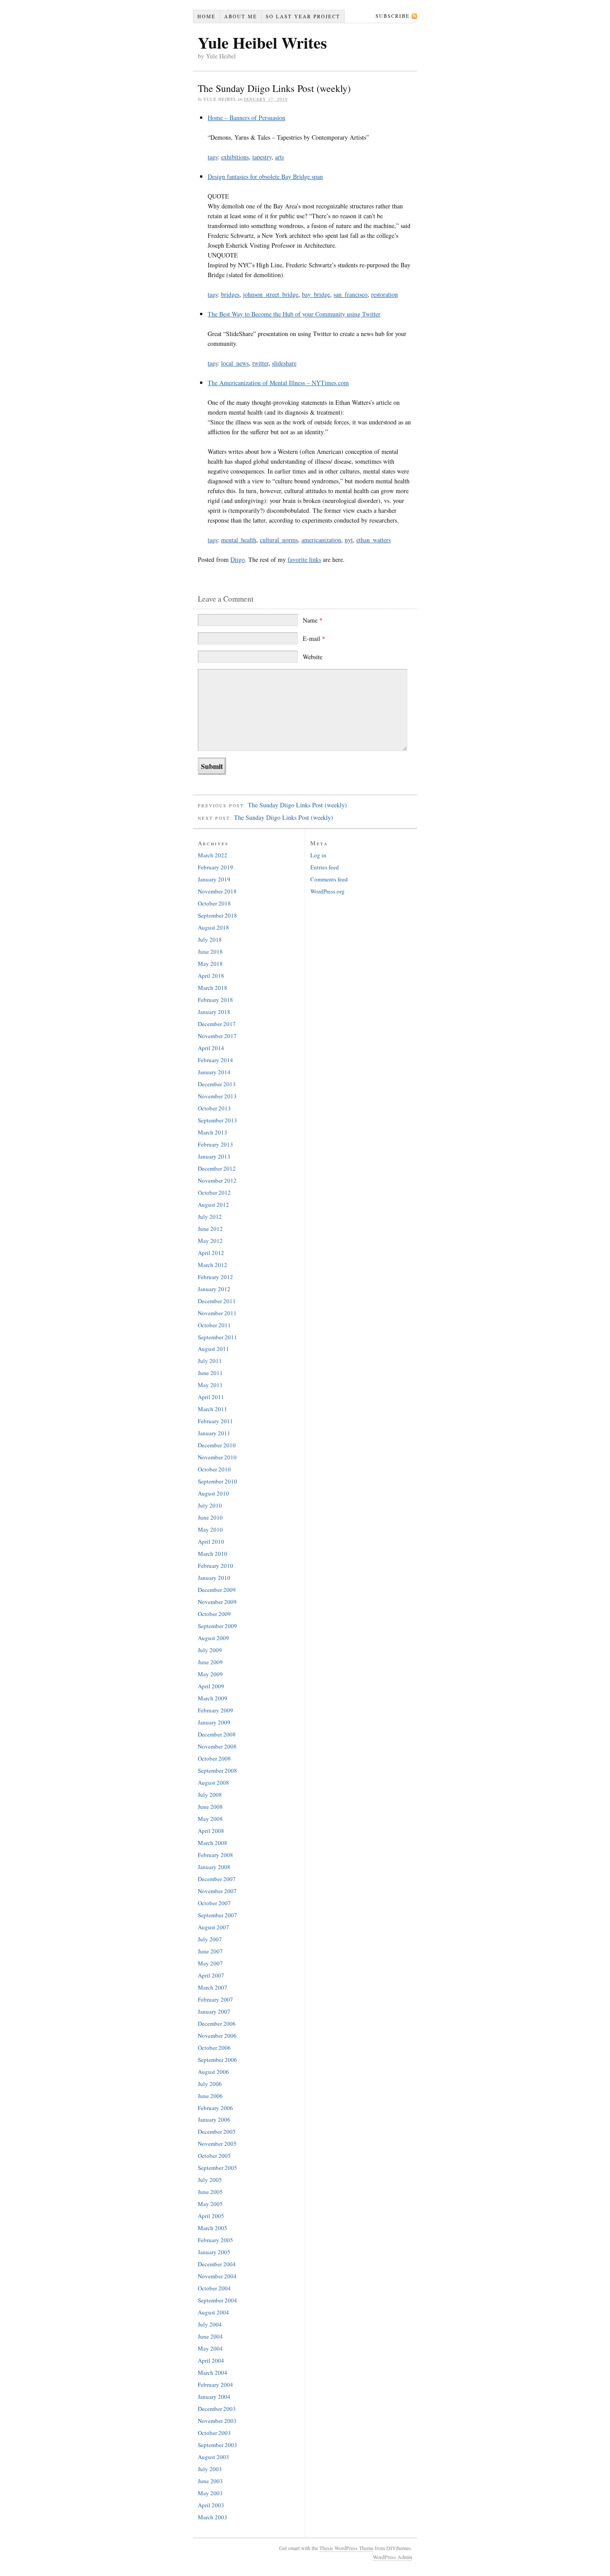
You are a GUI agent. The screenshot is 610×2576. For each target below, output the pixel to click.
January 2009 (214, 1722)
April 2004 (211, 2360)
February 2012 (215, 1277)
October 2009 (214, 1614)
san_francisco (351, 294)
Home (207, 16)
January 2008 (214, 1867)
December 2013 (217, 1084)
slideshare (284, 363)
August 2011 (213, 1349)
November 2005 (217, 2144)
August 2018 (213, 927)
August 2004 (213, 2312)
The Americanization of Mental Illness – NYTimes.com (278, 383)
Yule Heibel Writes (262, 42)
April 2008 (211, 1831)
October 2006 (214, 2048)
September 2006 (217, 2060)
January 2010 (214, 1578)
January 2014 (214, 1072)
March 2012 (213, 1265)
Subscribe (393, 16)
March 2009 (213, 1698)
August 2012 (213, 1205)
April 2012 (211, 1253)
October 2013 (214, 1108)
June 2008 (210, 1807)
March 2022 (213, 855)
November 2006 (217, 2036)
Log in (318, 855)
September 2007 (217, 1915)
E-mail (314, 638)
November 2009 (217, 1602)
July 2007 (210, 1939)
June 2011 (210, 1373)
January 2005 (214, 2252)
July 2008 (210, 1795)
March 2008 (213, 1843)
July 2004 (210, 2324)
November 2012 (217, 1180)
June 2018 (210, 951)
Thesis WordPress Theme (346, 2548)
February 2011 (215, 1421)
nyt (349, 540)
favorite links (304, 559)
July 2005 (210, 2180)
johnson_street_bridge (271, 294)
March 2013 (213, 1132)
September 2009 (217, 1626)
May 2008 (210, 1819)
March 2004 (213, 2372)
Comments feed (329, 879)
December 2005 (217, 2131)
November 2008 (217, 1746)
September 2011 (217, 1337)
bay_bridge (316, 294)
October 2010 (214, 1469)
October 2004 (214, 2288)
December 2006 (217, 2023)
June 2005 (210, 2192)
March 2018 (213, 988)
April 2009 (211, 1686)
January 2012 (214, 1289)
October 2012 (214, 1192)
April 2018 (211, 976)
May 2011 (210, 1385)
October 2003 (214, 2433)
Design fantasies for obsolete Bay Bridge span (265, 177)
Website (313, 657)
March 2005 (213, 2228)
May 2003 (210, 2493)
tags (213, 157)
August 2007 (213, 1927)
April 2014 (211, 1048)
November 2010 (217, 1457)
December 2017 (217, 1024)
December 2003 (217, 2409)
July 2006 (210, 2084)
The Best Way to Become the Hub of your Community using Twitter (294, 314)
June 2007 (210, 1951)
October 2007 (214, 1903)
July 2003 (210, 2469)
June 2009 (210, 1662)
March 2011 (213, 1409)
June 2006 (210, 2096)
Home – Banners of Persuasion (247, 118)
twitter (260, 363)
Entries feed (325, 867)
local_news (235, 363)
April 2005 (211, 2216)
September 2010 (217, 1481)
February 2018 (215, 1000)
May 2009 (210, 1674)
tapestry (262, 157)
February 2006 (215, 2108)
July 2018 (210, 939)
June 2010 (210, 1517)
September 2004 (217, 2300)
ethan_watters (374, 540)
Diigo (238, 559)
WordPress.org (328, 891)
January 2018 (214, 1012)
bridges (230, 294)
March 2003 (213, 2517)
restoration (384, 294)
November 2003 (217, 2421)
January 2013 (214, 1156)
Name (313, 620)
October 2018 (214, 903)
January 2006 (214, 2119)
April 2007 (211, 1975)
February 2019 (215, 867)
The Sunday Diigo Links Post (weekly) (297, 805)
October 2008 (214, 1758)
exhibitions (235, 157)
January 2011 (214, 1433)
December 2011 (217, 1301)
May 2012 (210, 1241)
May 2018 (210, 964)
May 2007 (210, 1963)
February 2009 (215, 1710)
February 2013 (215, 1144)
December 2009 (217, 1590)
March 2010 (213, 1554)
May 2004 (210, 2348)
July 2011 (210, 1361)
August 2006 (213, 2072)
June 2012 (210, 1229)
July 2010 (210, 1505)
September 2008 (217, 1770)
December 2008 (217, 1734)
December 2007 (217, 1879)
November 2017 (217, 1036)
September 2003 (217, 2445)
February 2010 (215, 1566)
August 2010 (213, 1493)
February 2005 (215, 2240)
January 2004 (214, 2397)
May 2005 (210, 2204)
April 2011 (211, 1397)
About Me (241, 16)
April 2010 (211, 1541)
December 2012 (217, 1168)
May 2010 (210, 1529)
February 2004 (215, 2385)
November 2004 (217, 2276)
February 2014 (215, 1060)
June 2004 (210, 2336)
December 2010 (217, 1445)
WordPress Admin (393, 2557)
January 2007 (214, 2011)
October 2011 (214, 1325)
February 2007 (215, 1999)
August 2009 (213, 1638)
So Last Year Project (303, 16)
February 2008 (215, 1855)
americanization (321, 540)
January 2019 (214, 879)
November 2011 (217, 1313)
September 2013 (217, 1120)
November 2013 (217, 1096)
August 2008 (213, 1782)
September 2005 (217, 2168)
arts (280, 157)
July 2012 (210, 1217)
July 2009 (210, 1650)
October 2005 (214, 2156)
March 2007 (213, 1987)
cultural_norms (279, 540)
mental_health (239, 540)
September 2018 (217, 915)
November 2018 (217, 891)
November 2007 (217, 1891)
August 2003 (213, 2457)
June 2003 (210, 2481)
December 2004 (217, 2264)
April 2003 (211, 2505)
